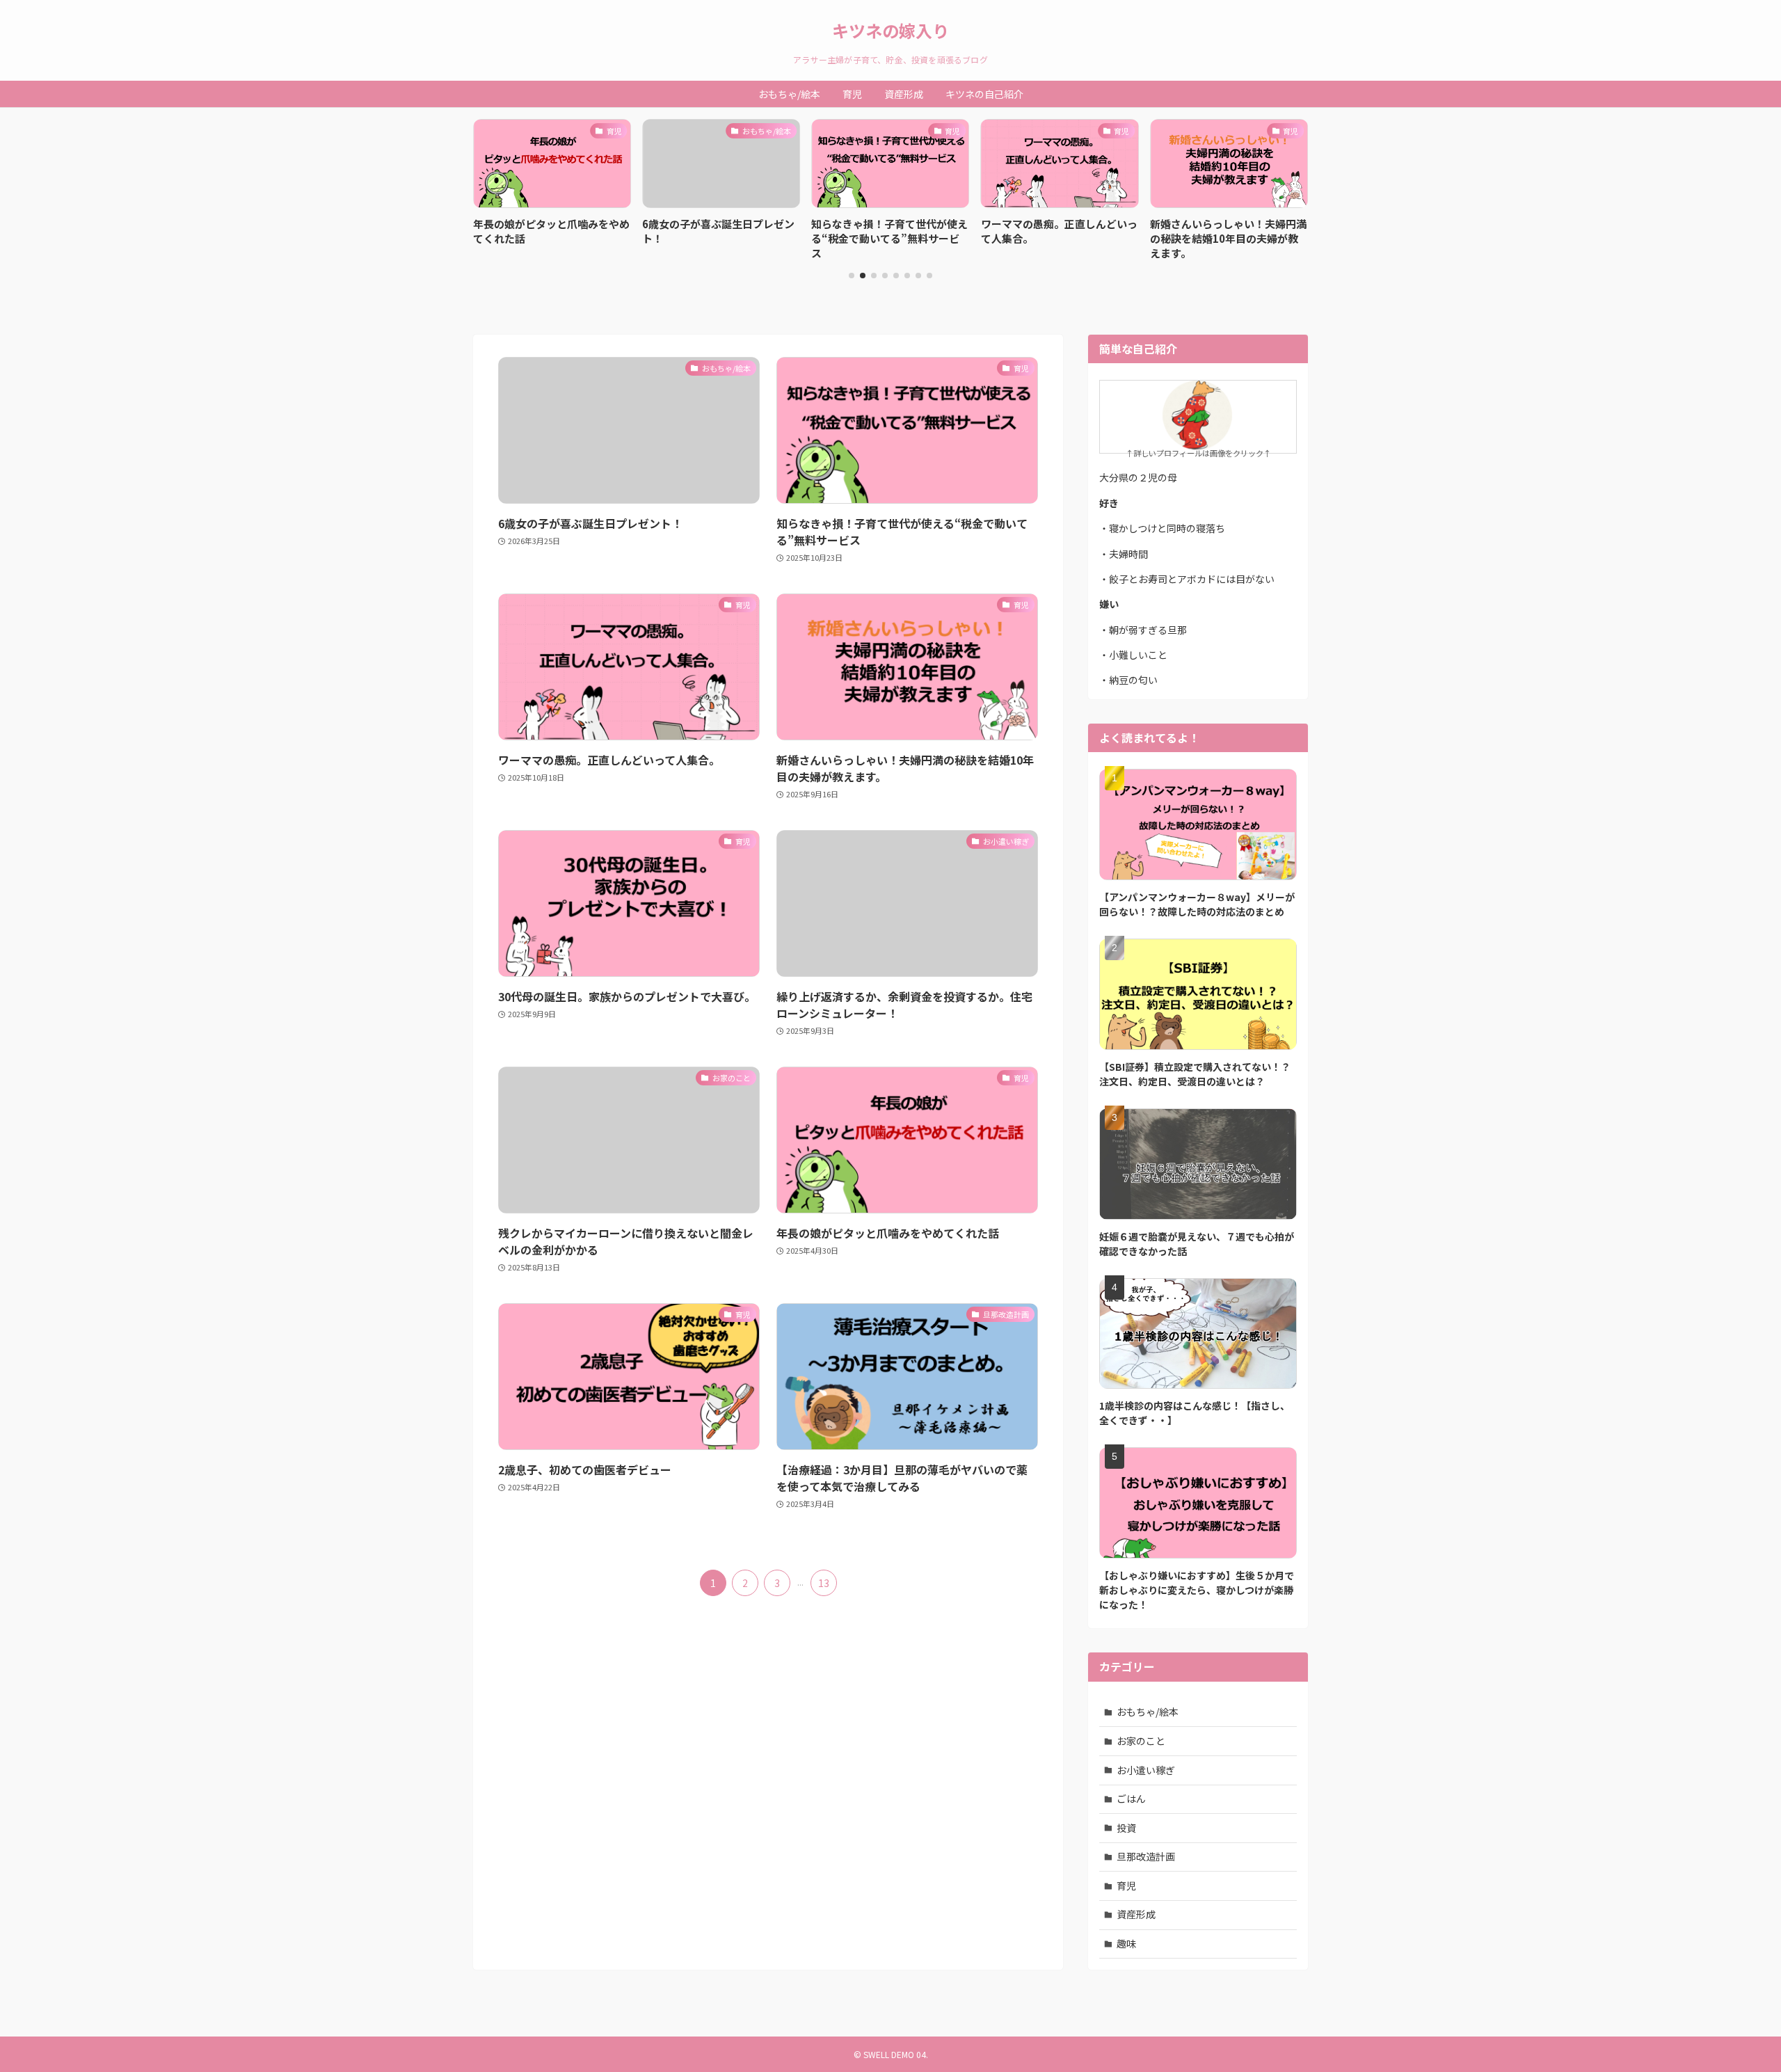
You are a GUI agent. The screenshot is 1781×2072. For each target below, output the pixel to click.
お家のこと (1141, 1741)
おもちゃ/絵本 (1148, 1712)
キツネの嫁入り (890, 31)
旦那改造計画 (1146, 1856)
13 (824, 1583)
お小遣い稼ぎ (1146, 1770)
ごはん (1131, 1799)
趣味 (1126, 1943)
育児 (1126, 1886)
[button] (852, 276)
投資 (1126, 1828)
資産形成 (1136, 1914)
